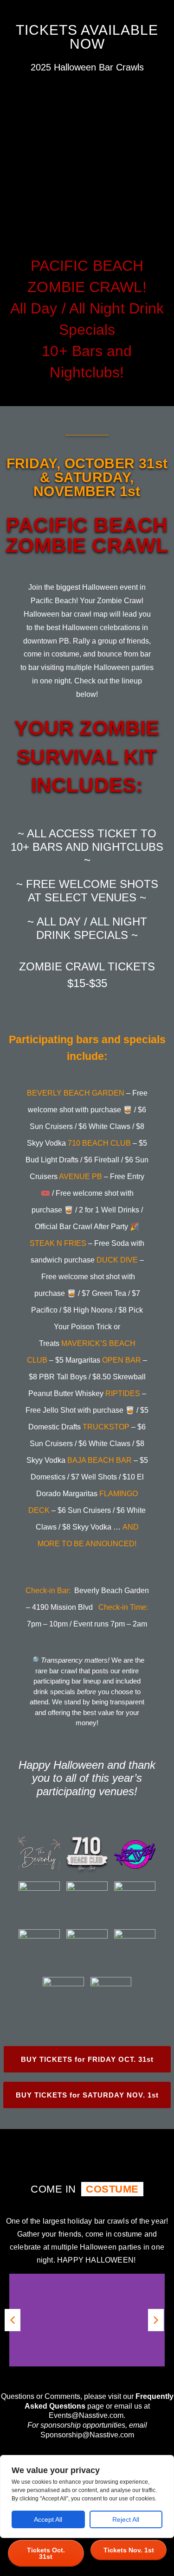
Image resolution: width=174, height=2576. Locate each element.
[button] (13, 2320)
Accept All (48, 2519)
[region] (87, 2496)
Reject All (126, 2519)
